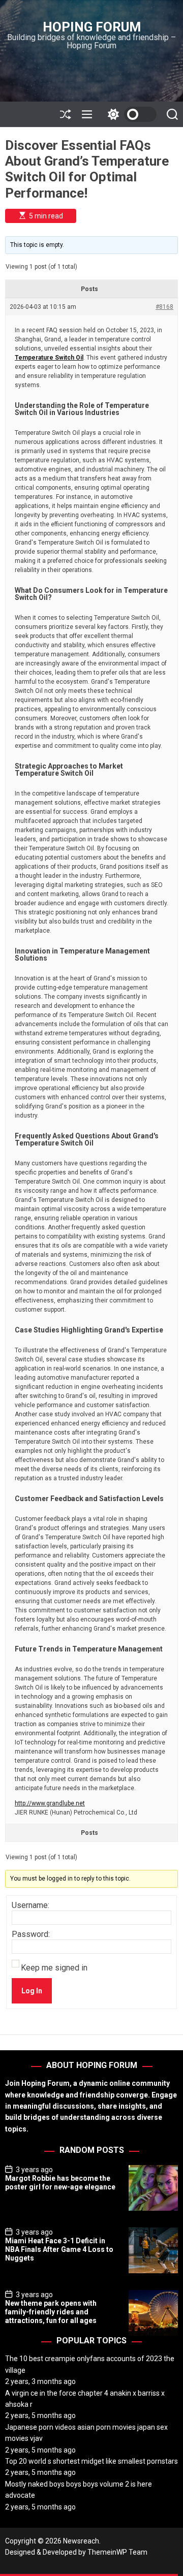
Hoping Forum (92, 27)
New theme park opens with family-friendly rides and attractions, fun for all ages (51, 2312)
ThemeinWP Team (117, 2552)
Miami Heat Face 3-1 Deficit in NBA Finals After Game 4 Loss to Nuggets (59, 2249)
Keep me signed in (54, 1968)
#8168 (164, 307)
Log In (32, 1991)
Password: (31, 1934)
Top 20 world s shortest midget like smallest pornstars (91, 2461)
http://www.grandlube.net (50, 1803)
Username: (30, 1905)
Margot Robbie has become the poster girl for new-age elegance (60, 2183)
